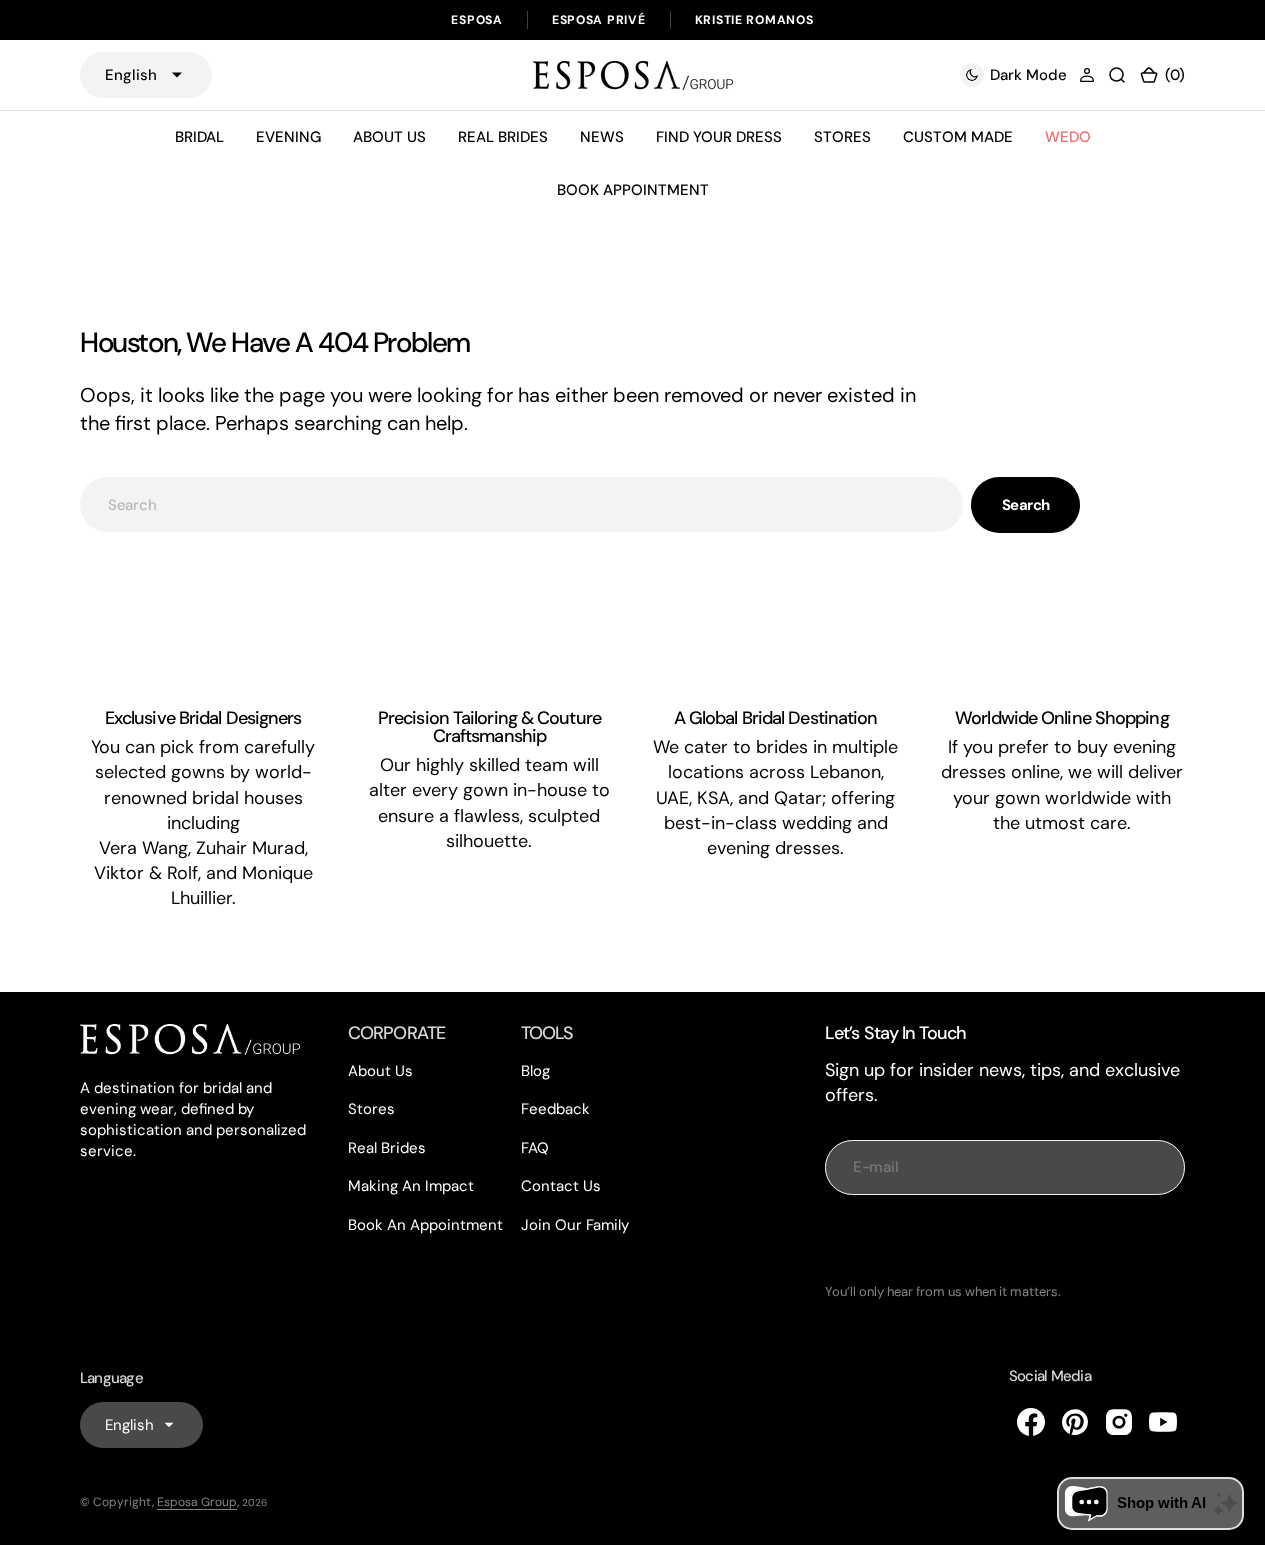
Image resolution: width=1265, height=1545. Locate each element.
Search (1026, 505)
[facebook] (1031, 1422)
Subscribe (1005, 1239)
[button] (1087, 75)
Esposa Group (197, 1502)
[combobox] (521, 504)
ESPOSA (476, 20)
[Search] (1117, 75)
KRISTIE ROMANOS (754, 20)
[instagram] (1119, 1422)
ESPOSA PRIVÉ (599, 20)
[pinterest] (1075, 1422)
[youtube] (1163, 1422)
